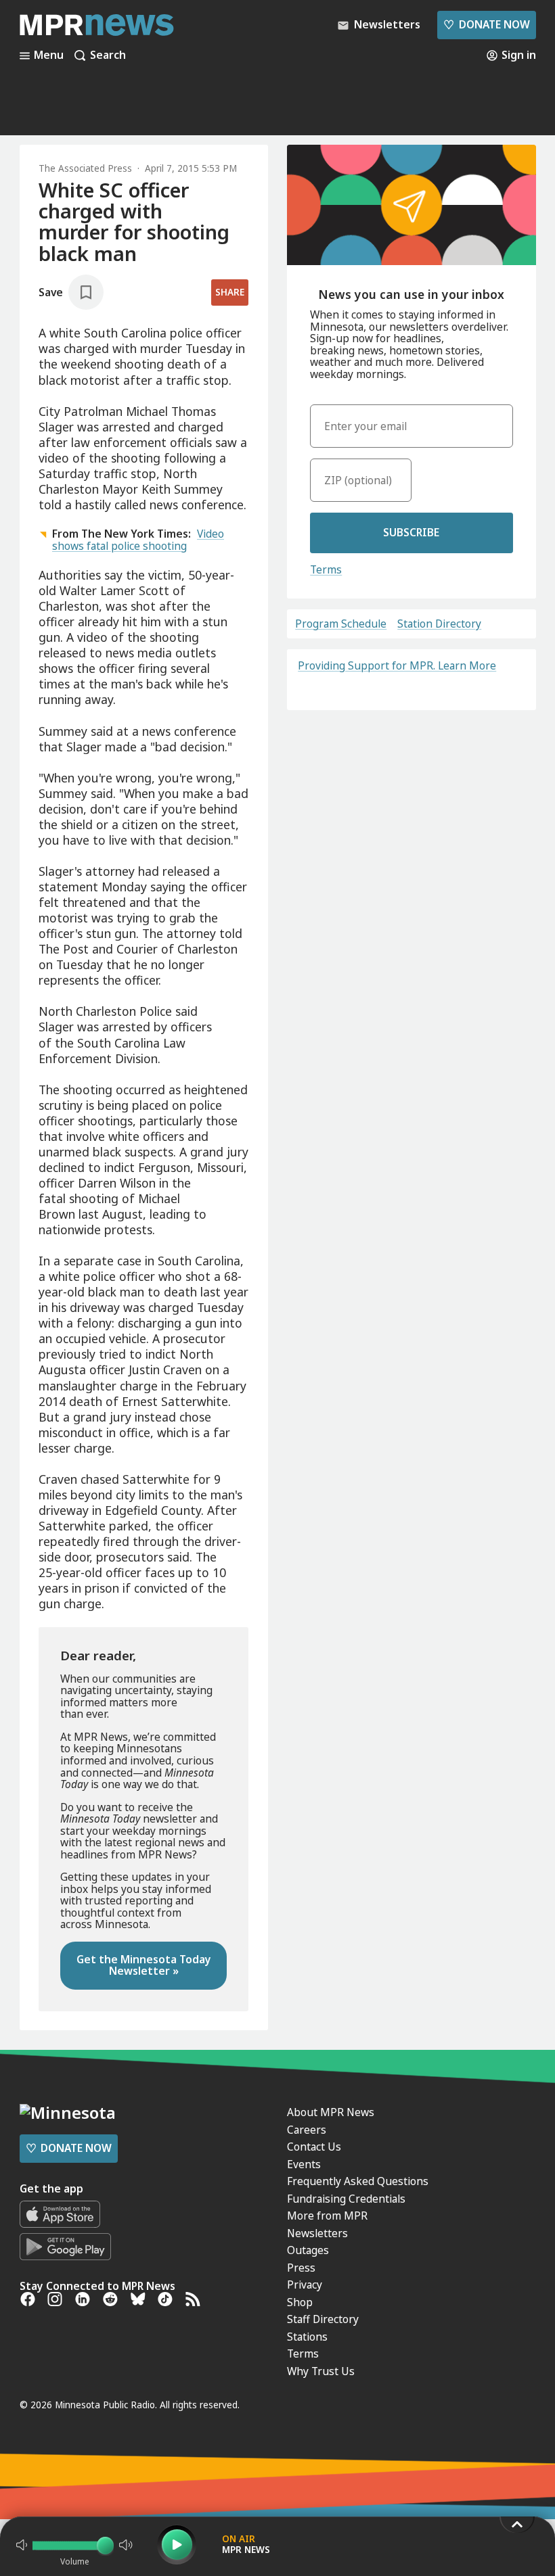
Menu (49, 55)
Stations (307, 2337)
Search (108, 55)
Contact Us (314, 2147)
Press (301, 2268)
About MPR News (331, 2112)
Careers (307, 2130)
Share (230, 292)
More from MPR (327, 2216)
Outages (308, 2250)
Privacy (305, 2285)
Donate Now (486, 24)
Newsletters (317, 2233)
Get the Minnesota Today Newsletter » (144, 1965)
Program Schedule (341, 624)
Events (304, 2164)
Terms (326, 569)
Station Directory (439, 624)
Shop (300, 2302)
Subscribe (411, 532)
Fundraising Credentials (346, 2199)
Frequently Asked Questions (358, 2181)
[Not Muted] (22, 2545)
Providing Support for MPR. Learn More (397, 665)
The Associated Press (85, 168)
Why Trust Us (321, 2371)
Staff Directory (323, 2319)
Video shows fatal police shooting (138, 540)
